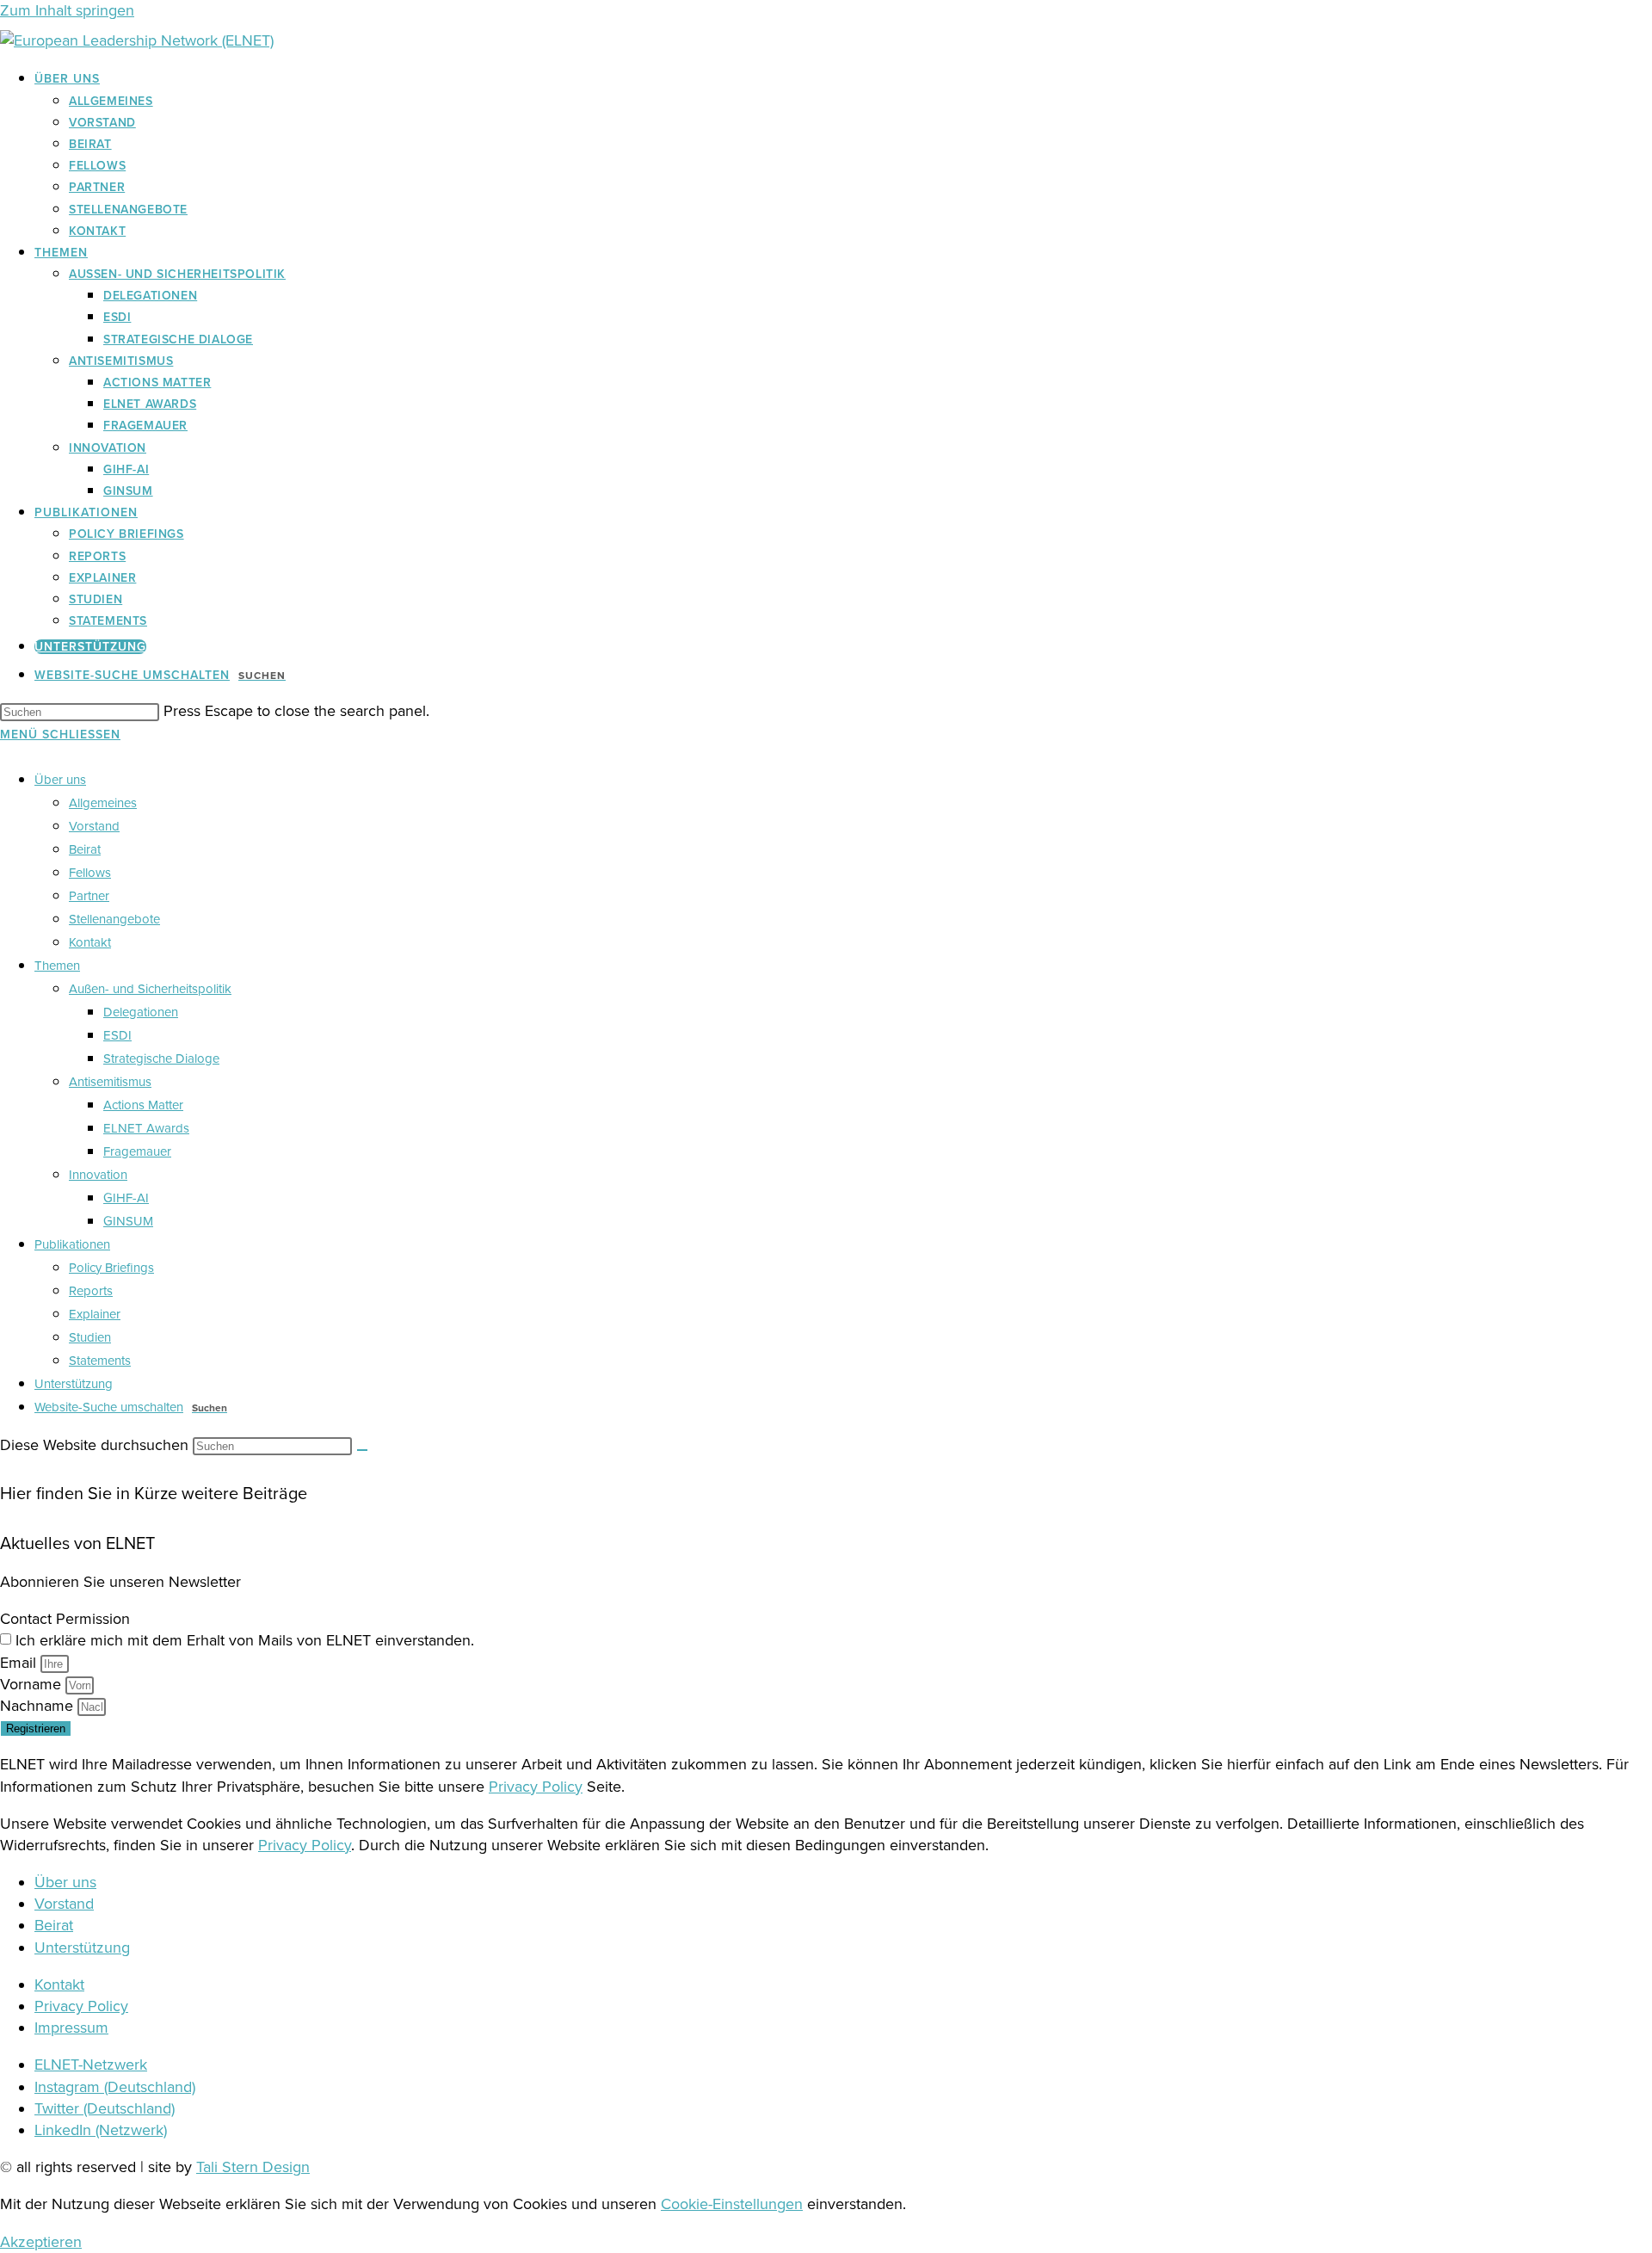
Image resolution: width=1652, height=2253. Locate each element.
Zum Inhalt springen (67, 10)
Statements (100, 1361)
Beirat (85, 849)
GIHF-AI (126, 1198)
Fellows (90, 873)
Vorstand (94, 826)
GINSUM (128, 1221)
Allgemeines (103, 803)
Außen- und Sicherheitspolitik (150, 989)
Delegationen (141, 1012)
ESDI (117, 1035)
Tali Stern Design (253, 2167)
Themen (57, 966)
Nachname (39, 1706)
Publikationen (72, 1244)
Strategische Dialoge (161, 1059)
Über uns (60, 780)
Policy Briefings (111, 1268)
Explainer (95, 1314)
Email (20, 1663)
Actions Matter (143, 1105)
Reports (91, 1291)
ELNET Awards (146, 1128)
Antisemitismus (110, 1082)
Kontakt (90, 942)
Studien (90, 1337)
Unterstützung (74, 1384)
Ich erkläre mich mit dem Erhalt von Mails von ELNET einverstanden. (245, 1640)
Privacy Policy (536, 1787)
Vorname (33, 1684)
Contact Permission (65, 1619)
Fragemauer (137, 1151)
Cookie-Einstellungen (732, 2204)
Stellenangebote (114, 919)
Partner (89, 896)
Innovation (98, 1175)
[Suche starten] (362, 1450)
